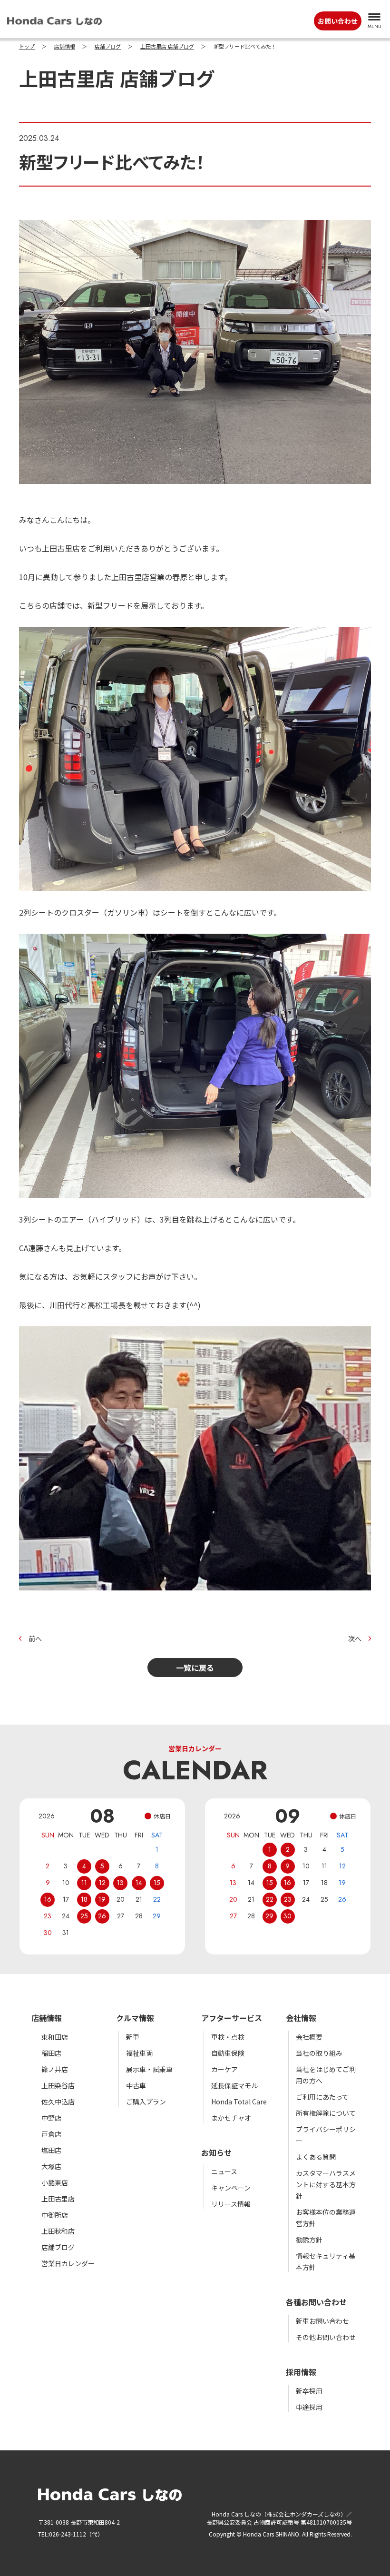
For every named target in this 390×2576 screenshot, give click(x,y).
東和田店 (55, 2037)
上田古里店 (58, 2199)
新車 (133, 2037)
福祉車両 (139, 2053)
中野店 (51, 2118)
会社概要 (309, 2037)
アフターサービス (232, 2018)
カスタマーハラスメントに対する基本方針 (326, 2184)
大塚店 (51, 2166)
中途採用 (309, 2407)
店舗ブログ (108, 47)
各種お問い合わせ (316, 2302)
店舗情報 (65, 47)
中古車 (136, 2085)
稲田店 (51, 2053)
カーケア (224, 2069)
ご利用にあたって (322, 2097)
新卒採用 (309, 2391)
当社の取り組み (319, 2053)
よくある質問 (316, 2157)
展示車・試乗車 (149, 2069)
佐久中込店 (58, 2102)
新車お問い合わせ (322, 2321)
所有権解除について (326, 2113)
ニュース (224, 2171)
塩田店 (51, 2150)
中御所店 (55, 2215)
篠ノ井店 (55, 2069)
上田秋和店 (58, 2231)
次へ (355, 1638)
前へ (35, 1638)
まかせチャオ (231, 2118)
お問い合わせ (338, 21)
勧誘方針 (309, 2240)
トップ (27, 47)
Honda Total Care (239, 2102)
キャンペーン (231, 2188)
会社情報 (301, 2018)
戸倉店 (51, 2134)
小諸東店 (55, 2182)
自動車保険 (228, 2053)
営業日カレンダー (68, 2263)
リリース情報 (231, 2204)
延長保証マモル (234, 2085)
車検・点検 (228, 2037)
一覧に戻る (195, 1668)
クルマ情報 (135, 2018)
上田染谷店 (58, 2085)
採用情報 (301, 2372)
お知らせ (216, 2152)
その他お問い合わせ (326, 2337)
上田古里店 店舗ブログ (167, 47)
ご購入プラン (146, 2102)
